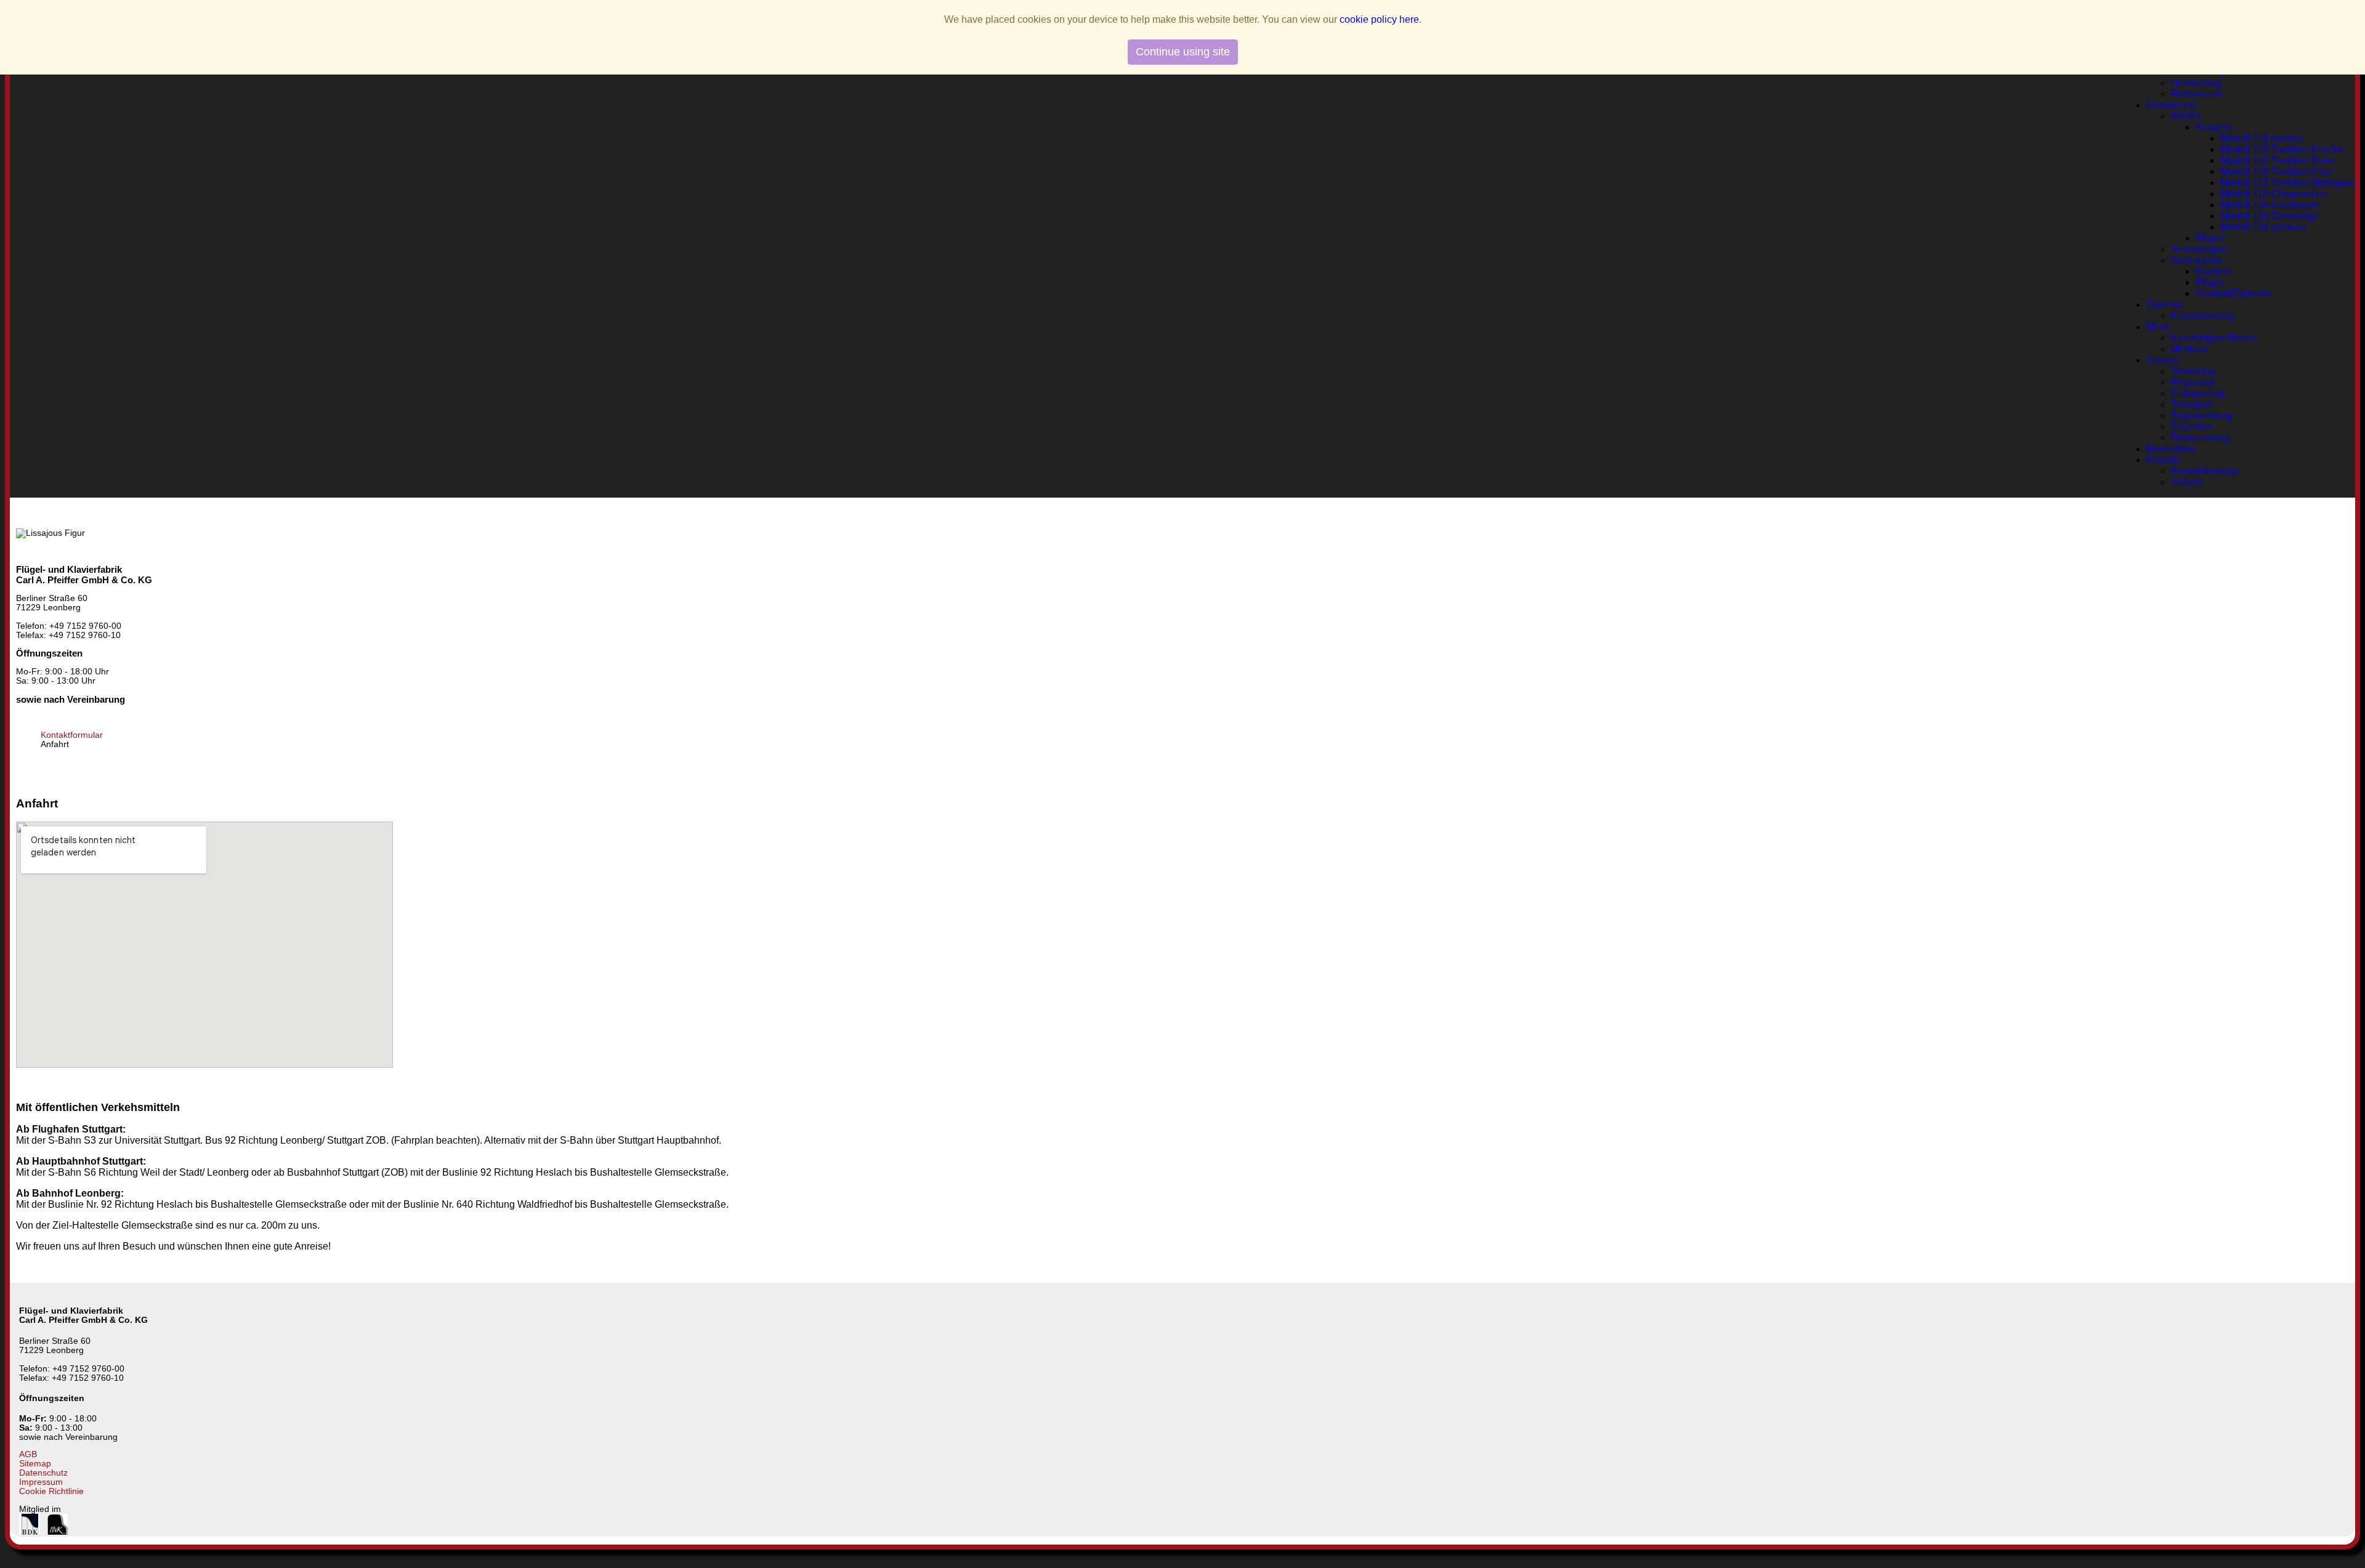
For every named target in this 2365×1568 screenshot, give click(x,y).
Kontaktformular (2205, 471)
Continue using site (1183, 52)
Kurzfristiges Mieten (2214, 338)
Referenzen (2197, 94)
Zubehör (2165, 305)
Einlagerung (2198, 393)
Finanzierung (2200, 438)
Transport (2192, 404)
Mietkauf (2189, 349)
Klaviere (2214, 127)
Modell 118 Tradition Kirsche (2282, 149)
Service (2163, 360)
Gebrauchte (2197, 260)
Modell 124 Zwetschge (2270, 216)
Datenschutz (43, 1473)
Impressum (41, 1482)
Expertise (2192, 426)
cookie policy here (1379, 19)
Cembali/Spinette (2234, 293)
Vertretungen (2199, 249)
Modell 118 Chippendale (2274, 194)
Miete (2158, 327)
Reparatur (2193, 382)
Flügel (2209, 238)
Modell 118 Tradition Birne (2278, 160)
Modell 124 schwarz (2264, 227)
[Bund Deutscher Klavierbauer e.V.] (30, 1532)
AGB (28, 1454)
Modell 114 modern (2262, 138)
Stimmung (2193, 371)
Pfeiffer (2186, 116)
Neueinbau (2171, 449)
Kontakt (2163, 460)
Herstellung (2196, 83)
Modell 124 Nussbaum (2270, 205)
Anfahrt (2187, 482)
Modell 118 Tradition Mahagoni (2288, 183)
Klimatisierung (2202, 316)
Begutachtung (2201, 415)
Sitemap (35, 1464)
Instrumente (2172, 105)
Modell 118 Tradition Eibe (2276, 172)
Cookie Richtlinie (51, 1491)
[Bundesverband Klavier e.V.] (58, 1532)
